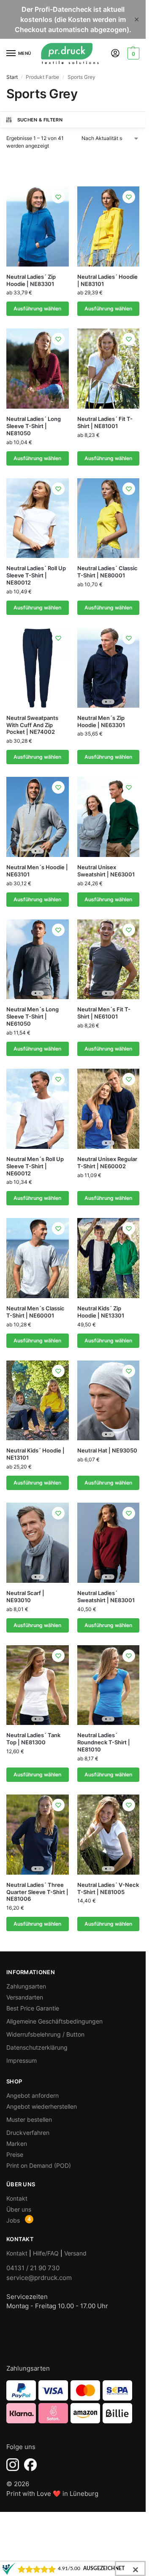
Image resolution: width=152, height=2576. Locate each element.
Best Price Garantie (33, 2008)
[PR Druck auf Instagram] (13, 2465)
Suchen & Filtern (40, 120)
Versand (75, 2253)
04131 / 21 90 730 (33, 2268)
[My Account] (115, 54)
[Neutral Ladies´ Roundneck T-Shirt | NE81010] (109, 1685)
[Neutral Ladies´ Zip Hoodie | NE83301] (38, 226)
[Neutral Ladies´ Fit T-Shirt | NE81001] (109, 369)
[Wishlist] (58, 197)
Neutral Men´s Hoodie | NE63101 (37, 871)
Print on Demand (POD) (39, 2165)
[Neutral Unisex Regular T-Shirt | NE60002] (109, 1109)
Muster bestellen (29, 2119)
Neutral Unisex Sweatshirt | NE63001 (106, 871)
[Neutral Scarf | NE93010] (38, 1543)
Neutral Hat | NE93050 (107, 1450)
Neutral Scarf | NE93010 (25, 1597)
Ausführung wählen (37, 309)
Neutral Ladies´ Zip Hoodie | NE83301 (31, 280)
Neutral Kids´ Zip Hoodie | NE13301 (101, 1312)
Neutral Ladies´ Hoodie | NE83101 (107, 280)
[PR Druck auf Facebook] (30, 2465)
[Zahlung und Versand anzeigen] (73, 2402)
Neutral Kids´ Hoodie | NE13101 (35, 1454)
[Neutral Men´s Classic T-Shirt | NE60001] (38, 1258)
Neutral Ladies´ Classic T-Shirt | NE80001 (107, 572)
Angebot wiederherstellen (42, 2106)
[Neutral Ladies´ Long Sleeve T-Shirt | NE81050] (38, 369)
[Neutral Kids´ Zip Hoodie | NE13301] (109, 1258)
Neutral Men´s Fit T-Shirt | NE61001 (104, 1013)
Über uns (19, 2209)
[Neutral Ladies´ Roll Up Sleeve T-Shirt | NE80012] (38, 518)
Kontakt (17, 2198)
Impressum (22, 2060)
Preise (15, 2154)
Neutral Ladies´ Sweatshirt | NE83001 (106, 1597)
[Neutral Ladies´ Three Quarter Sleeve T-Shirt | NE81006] (38, 1835)
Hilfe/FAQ (46, 2253)
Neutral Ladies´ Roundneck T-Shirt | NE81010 (104, 1742)
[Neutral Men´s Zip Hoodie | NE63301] (109, 668)
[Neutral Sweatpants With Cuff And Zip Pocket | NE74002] (38, 668)
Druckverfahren (28, 2133)
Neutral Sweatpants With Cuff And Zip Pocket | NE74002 (32, 725)
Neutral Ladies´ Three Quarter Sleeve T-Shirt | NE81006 (37, 1892)
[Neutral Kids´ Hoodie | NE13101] (38, 1401)
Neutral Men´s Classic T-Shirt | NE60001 (35, 1312)
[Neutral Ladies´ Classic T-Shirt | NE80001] (109, 518)
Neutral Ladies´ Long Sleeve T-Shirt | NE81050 (34, 426)
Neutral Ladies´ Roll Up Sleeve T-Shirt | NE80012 (36, 575)
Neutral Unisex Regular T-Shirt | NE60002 (107, 1163)
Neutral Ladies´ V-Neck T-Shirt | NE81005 (108, 1888)
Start (12, 77)
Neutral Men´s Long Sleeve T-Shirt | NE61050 (33, 1016)
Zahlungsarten (26, 1986)
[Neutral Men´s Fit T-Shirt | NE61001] (109, 959)
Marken (17, 2144)
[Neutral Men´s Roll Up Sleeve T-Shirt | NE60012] (38, 1109)
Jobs (13, 2220)
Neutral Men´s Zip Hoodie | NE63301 (101, 721)
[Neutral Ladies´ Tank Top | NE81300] (38, 1685)
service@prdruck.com (39, 2278)
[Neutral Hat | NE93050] (109, 1401)
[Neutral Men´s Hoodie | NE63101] (38, 817)
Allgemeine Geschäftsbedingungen (54, 2021)
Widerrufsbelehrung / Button (45, 2034)
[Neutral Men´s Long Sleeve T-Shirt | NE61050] (38, 959)
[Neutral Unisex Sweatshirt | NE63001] (109, 817)
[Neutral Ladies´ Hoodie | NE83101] (109, 226)
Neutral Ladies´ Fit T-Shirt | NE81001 (105, 422)
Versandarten (25, 1997)
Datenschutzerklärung (37, 2047)
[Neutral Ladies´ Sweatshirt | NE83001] (109, 1543)
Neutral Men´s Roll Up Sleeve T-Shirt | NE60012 (35, 1166)
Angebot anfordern (33, 2095)
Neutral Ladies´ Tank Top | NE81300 (33, 1739)
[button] (132, 54)
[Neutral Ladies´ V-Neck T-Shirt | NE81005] (109, 1835)
